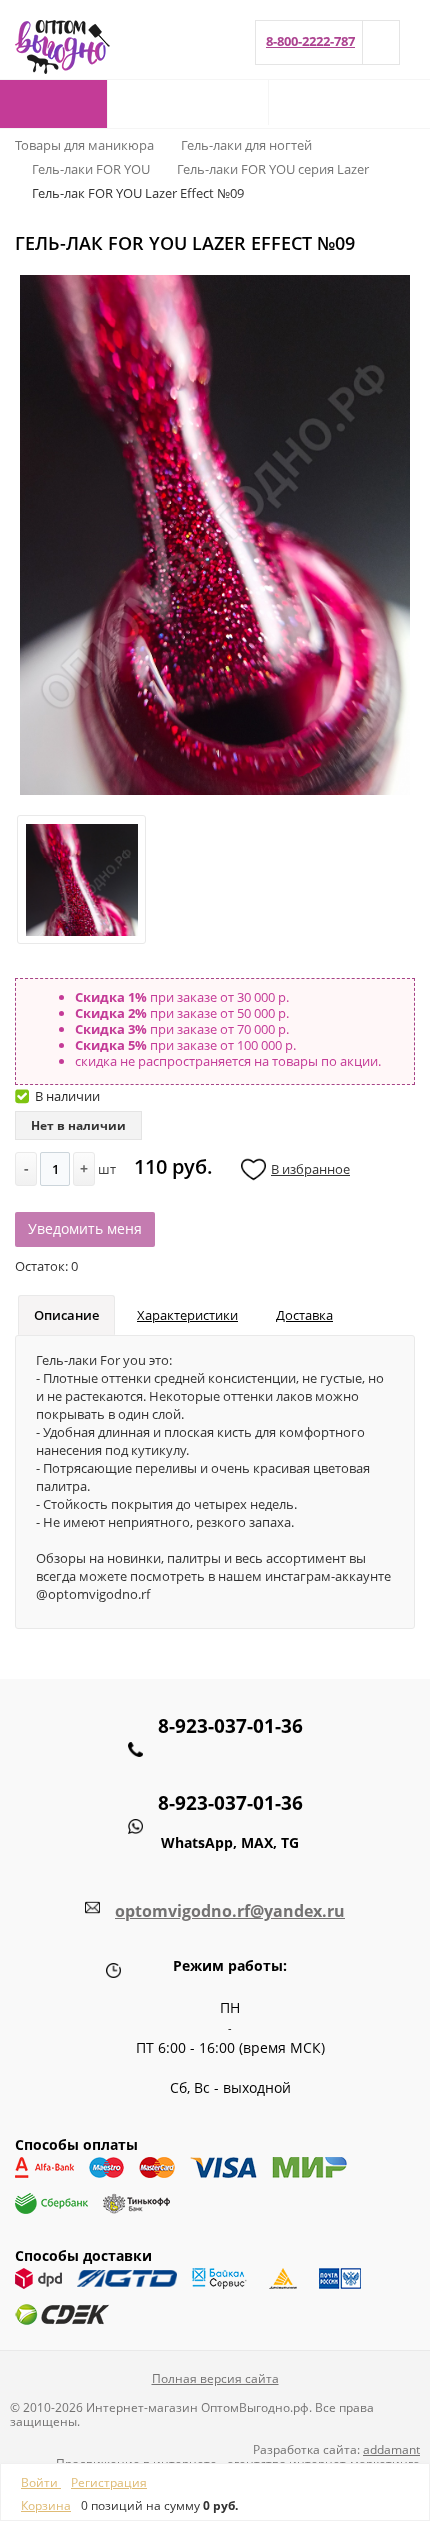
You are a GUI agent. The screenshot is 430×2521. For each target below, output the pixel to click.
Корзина (46, 2505)
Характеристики (187, 1315)
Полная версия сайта (215, 2378)
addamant (391, 2449)
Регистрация (109, 2482)
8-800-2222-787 (310, 41)
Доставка (304, 1315)
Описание (66, 1315)
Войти (41, 2482)
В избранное (310, 1169)
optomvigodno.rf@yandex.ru (230, 1911)
